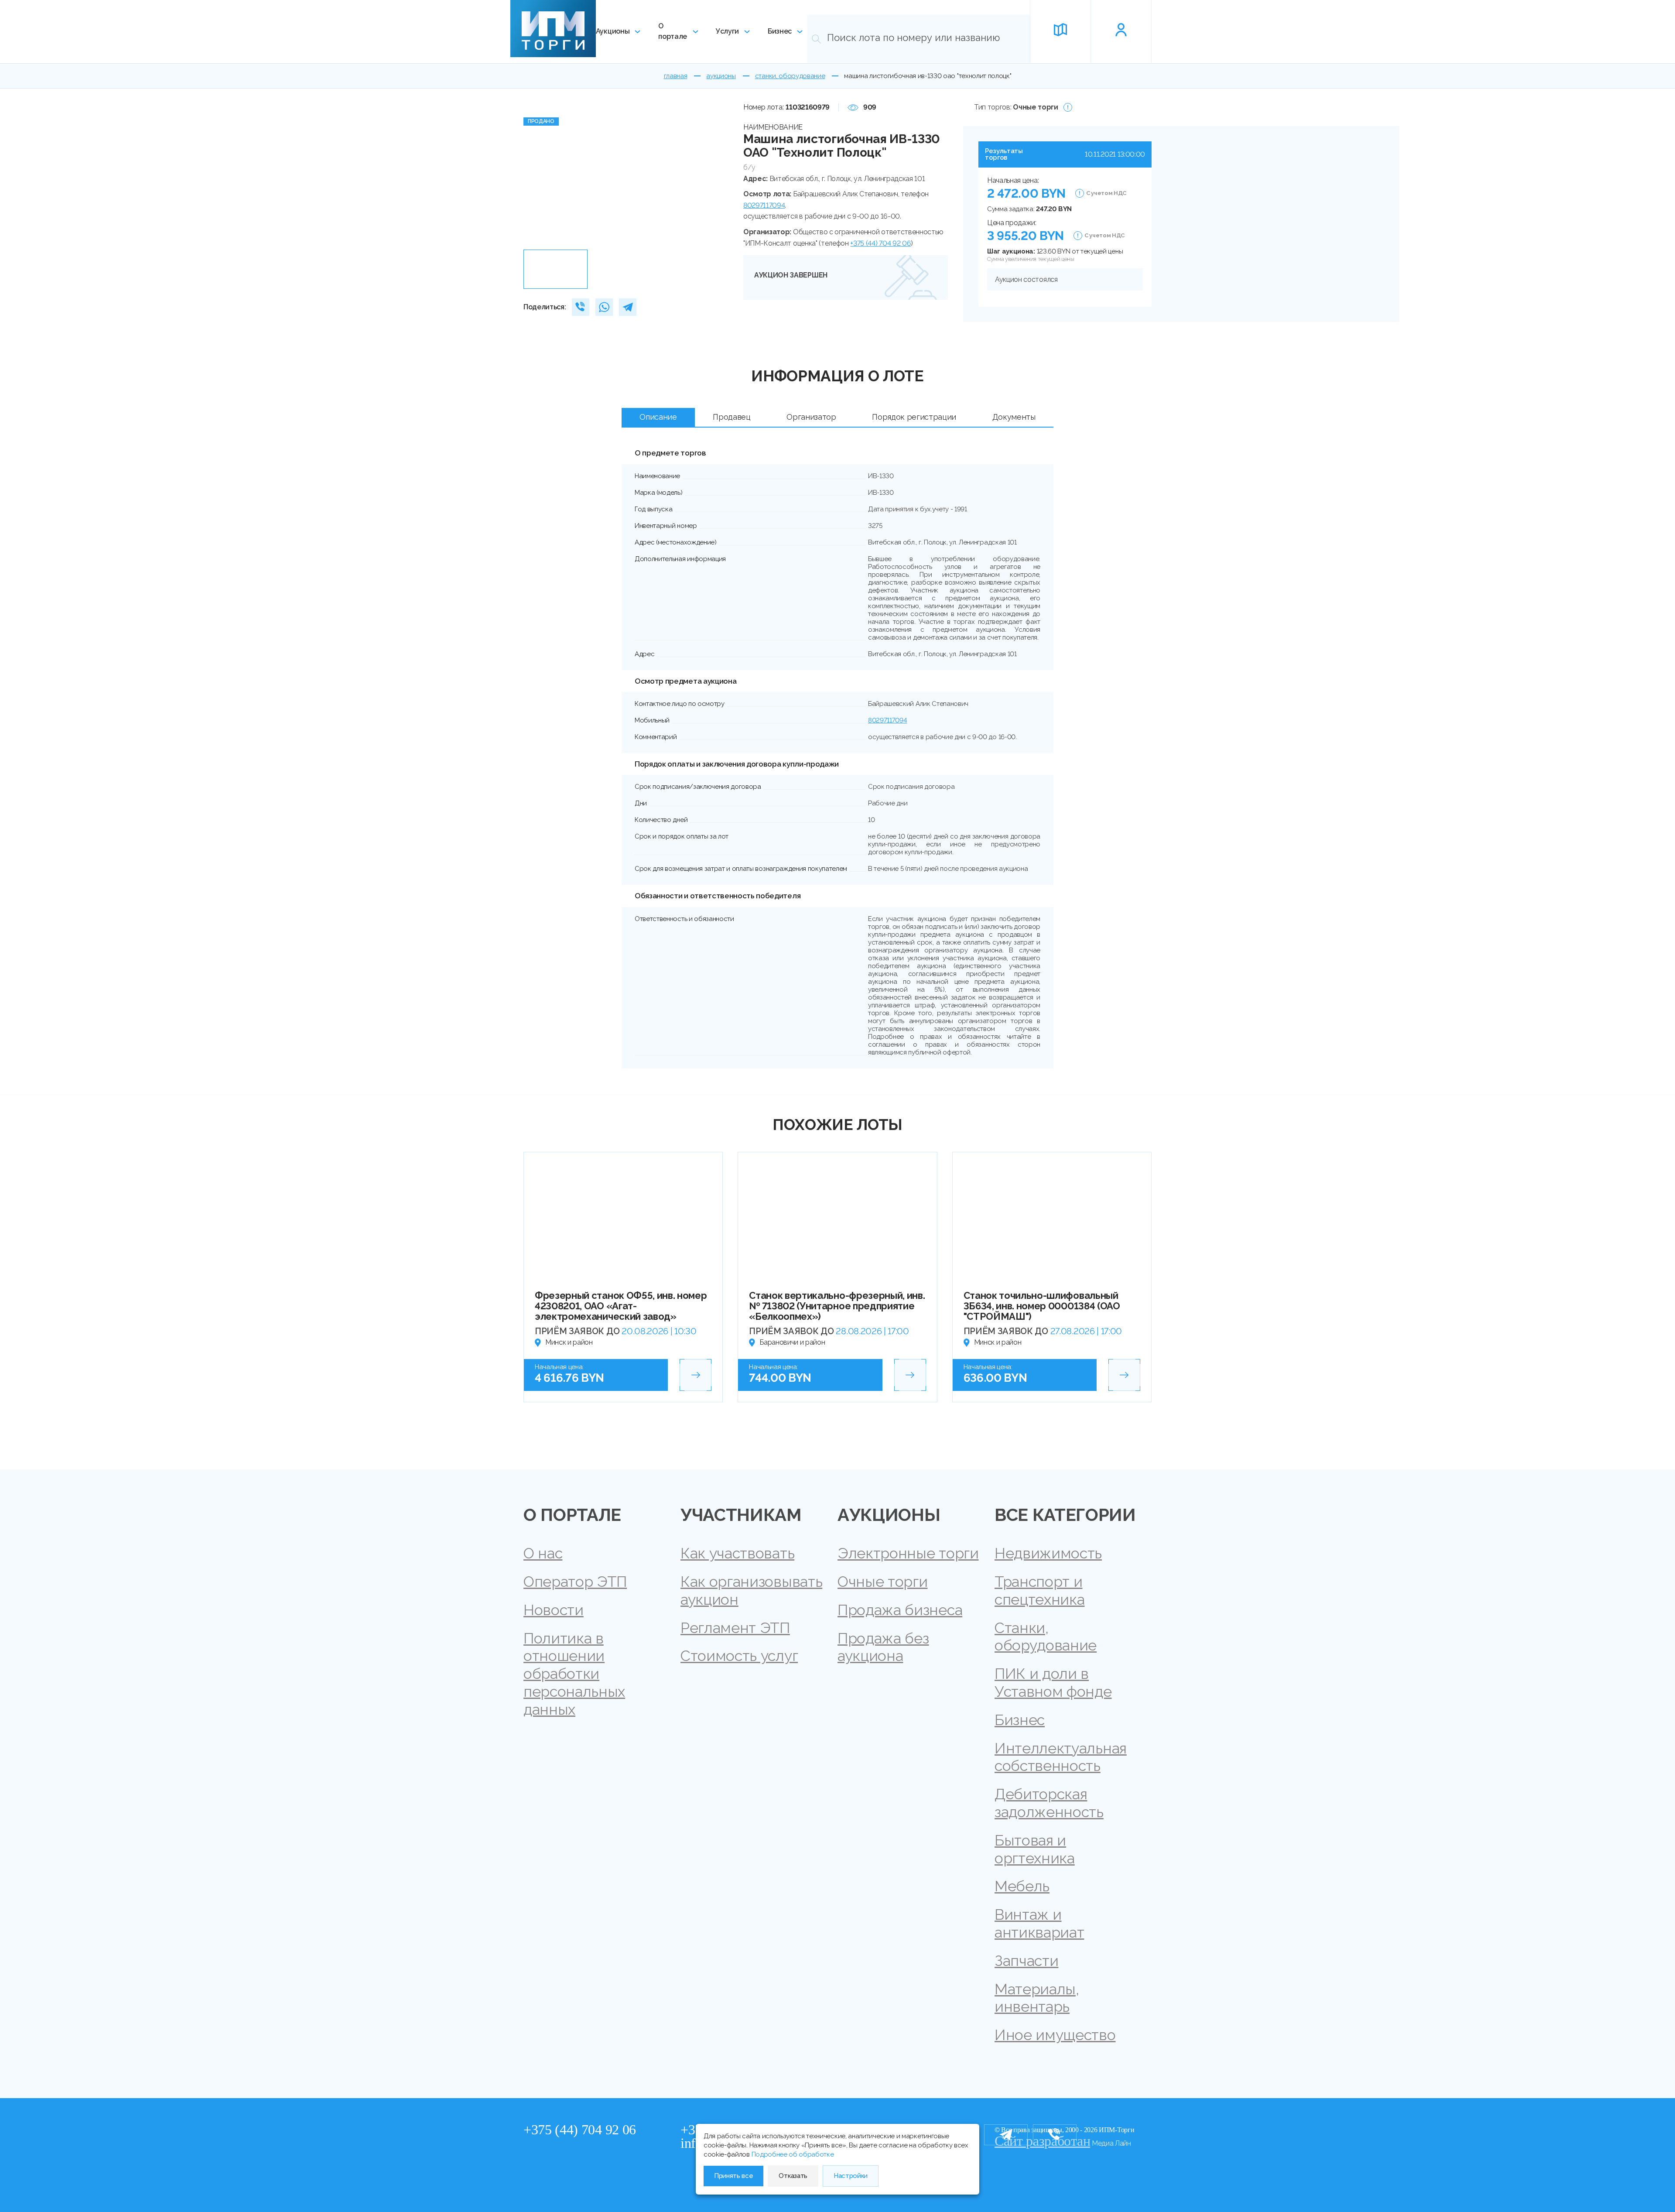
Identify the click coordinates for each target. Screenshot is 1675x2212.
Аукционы (613, 31)
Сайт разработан (1042, 2141)
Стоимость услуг (739, 1656)
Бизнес (780, 31)
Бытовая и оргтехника (1035, 1849)
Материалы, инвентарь (1037, 1998)
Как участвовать (737, 1553)
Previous (533, 173)
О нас (543, 1553)
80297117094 (764, 205)
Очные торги (882, 1582)
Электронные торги (908, 1553)
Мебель (1022, 1886)
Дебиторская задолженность (1049, 1803)
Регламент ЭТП (735, 1628)
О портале (673, 31)
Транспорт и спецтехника (1039, 1591)
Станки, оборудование (1046, 1637)
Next (718, 173)
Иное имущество (1055, 2035)
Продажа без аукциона (883, 1647)
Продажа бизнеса (900, 1610)
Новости (554, 1610)
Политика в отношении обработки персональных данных (574, 1674)
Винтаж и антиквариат (1039, 1923)
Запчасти (1026, 1961)
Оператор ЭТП (575, 1582)
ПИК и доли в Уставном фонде (1053, 1683)
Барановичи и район (792, 1342)
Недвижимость (1048, 1553)
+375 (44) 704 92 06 (880, 243)
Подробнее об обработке (793, 2154)
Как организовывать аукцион (751, 1591)
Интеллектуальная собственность (1061, 1757)
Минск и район (569, 1342)
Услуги (727, 31)
